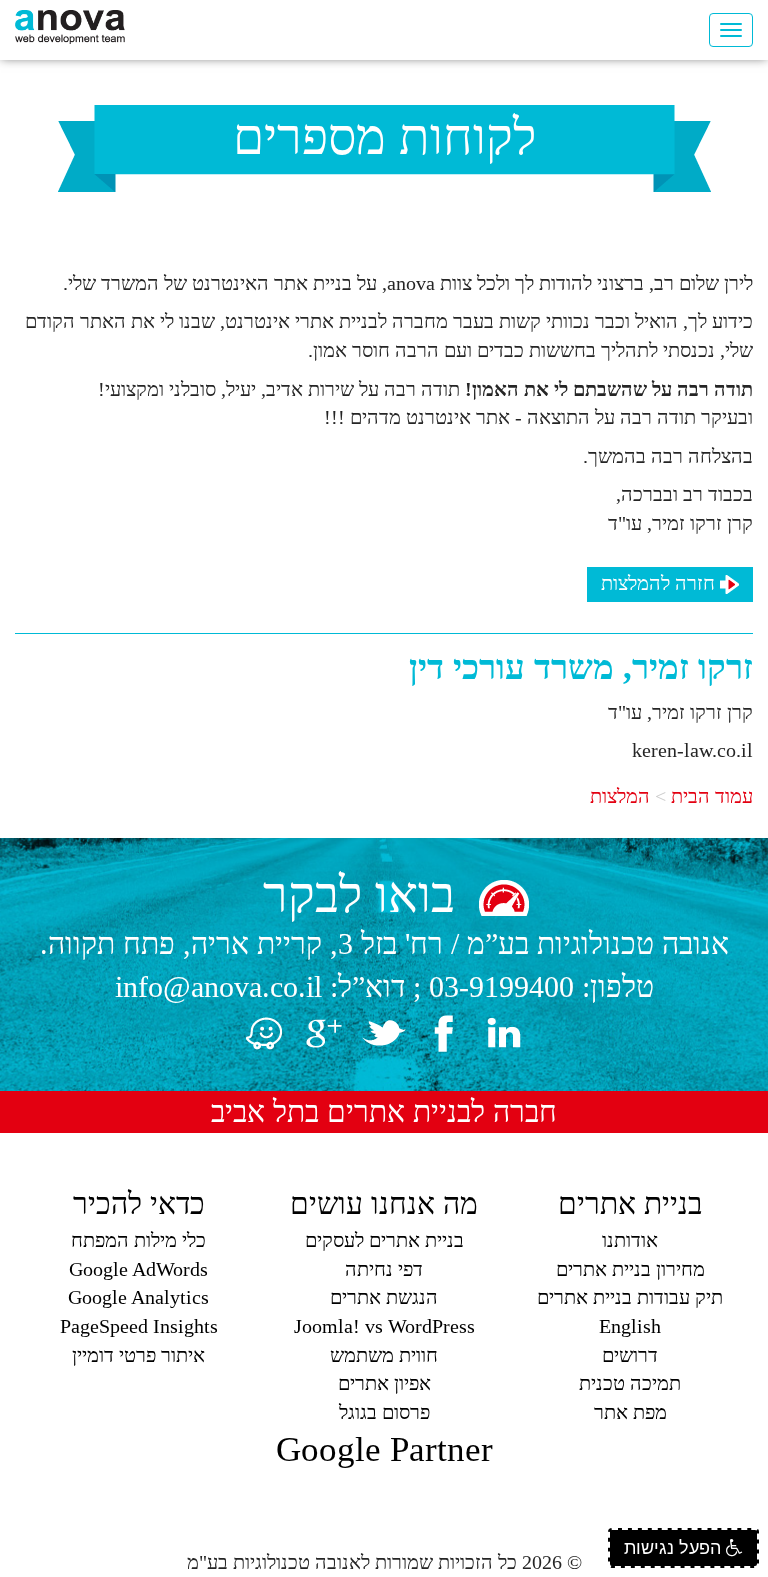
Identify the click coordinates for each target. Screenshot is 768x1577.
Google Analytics (138, 1297)
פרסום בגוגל (384, 1412)
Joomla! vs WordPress (384, 1326)
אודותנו (630, 1240)
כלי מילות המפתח (138, 1240)
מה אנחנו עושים (384, 1203)
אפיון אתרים (384, 1383)
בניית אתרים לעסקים (384, 1240)
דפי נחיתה (384, 1269)
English (630, 1326)
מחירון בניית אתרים (630, 1269)
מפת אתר (630, 1412)
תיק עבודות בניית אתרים (630, 1297)
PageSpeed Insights (139, 1326)
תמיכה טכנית (630, 1383)
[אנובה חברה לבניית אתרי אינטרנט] (70, 25)
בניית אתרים (630, 1203)
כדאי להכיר (139, 1203)
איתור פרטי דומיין (138, 1355)
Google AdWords (138, 1269)
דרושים (630, 1355)
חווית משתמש (384, 1355)
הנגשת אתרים (384, 1297)
